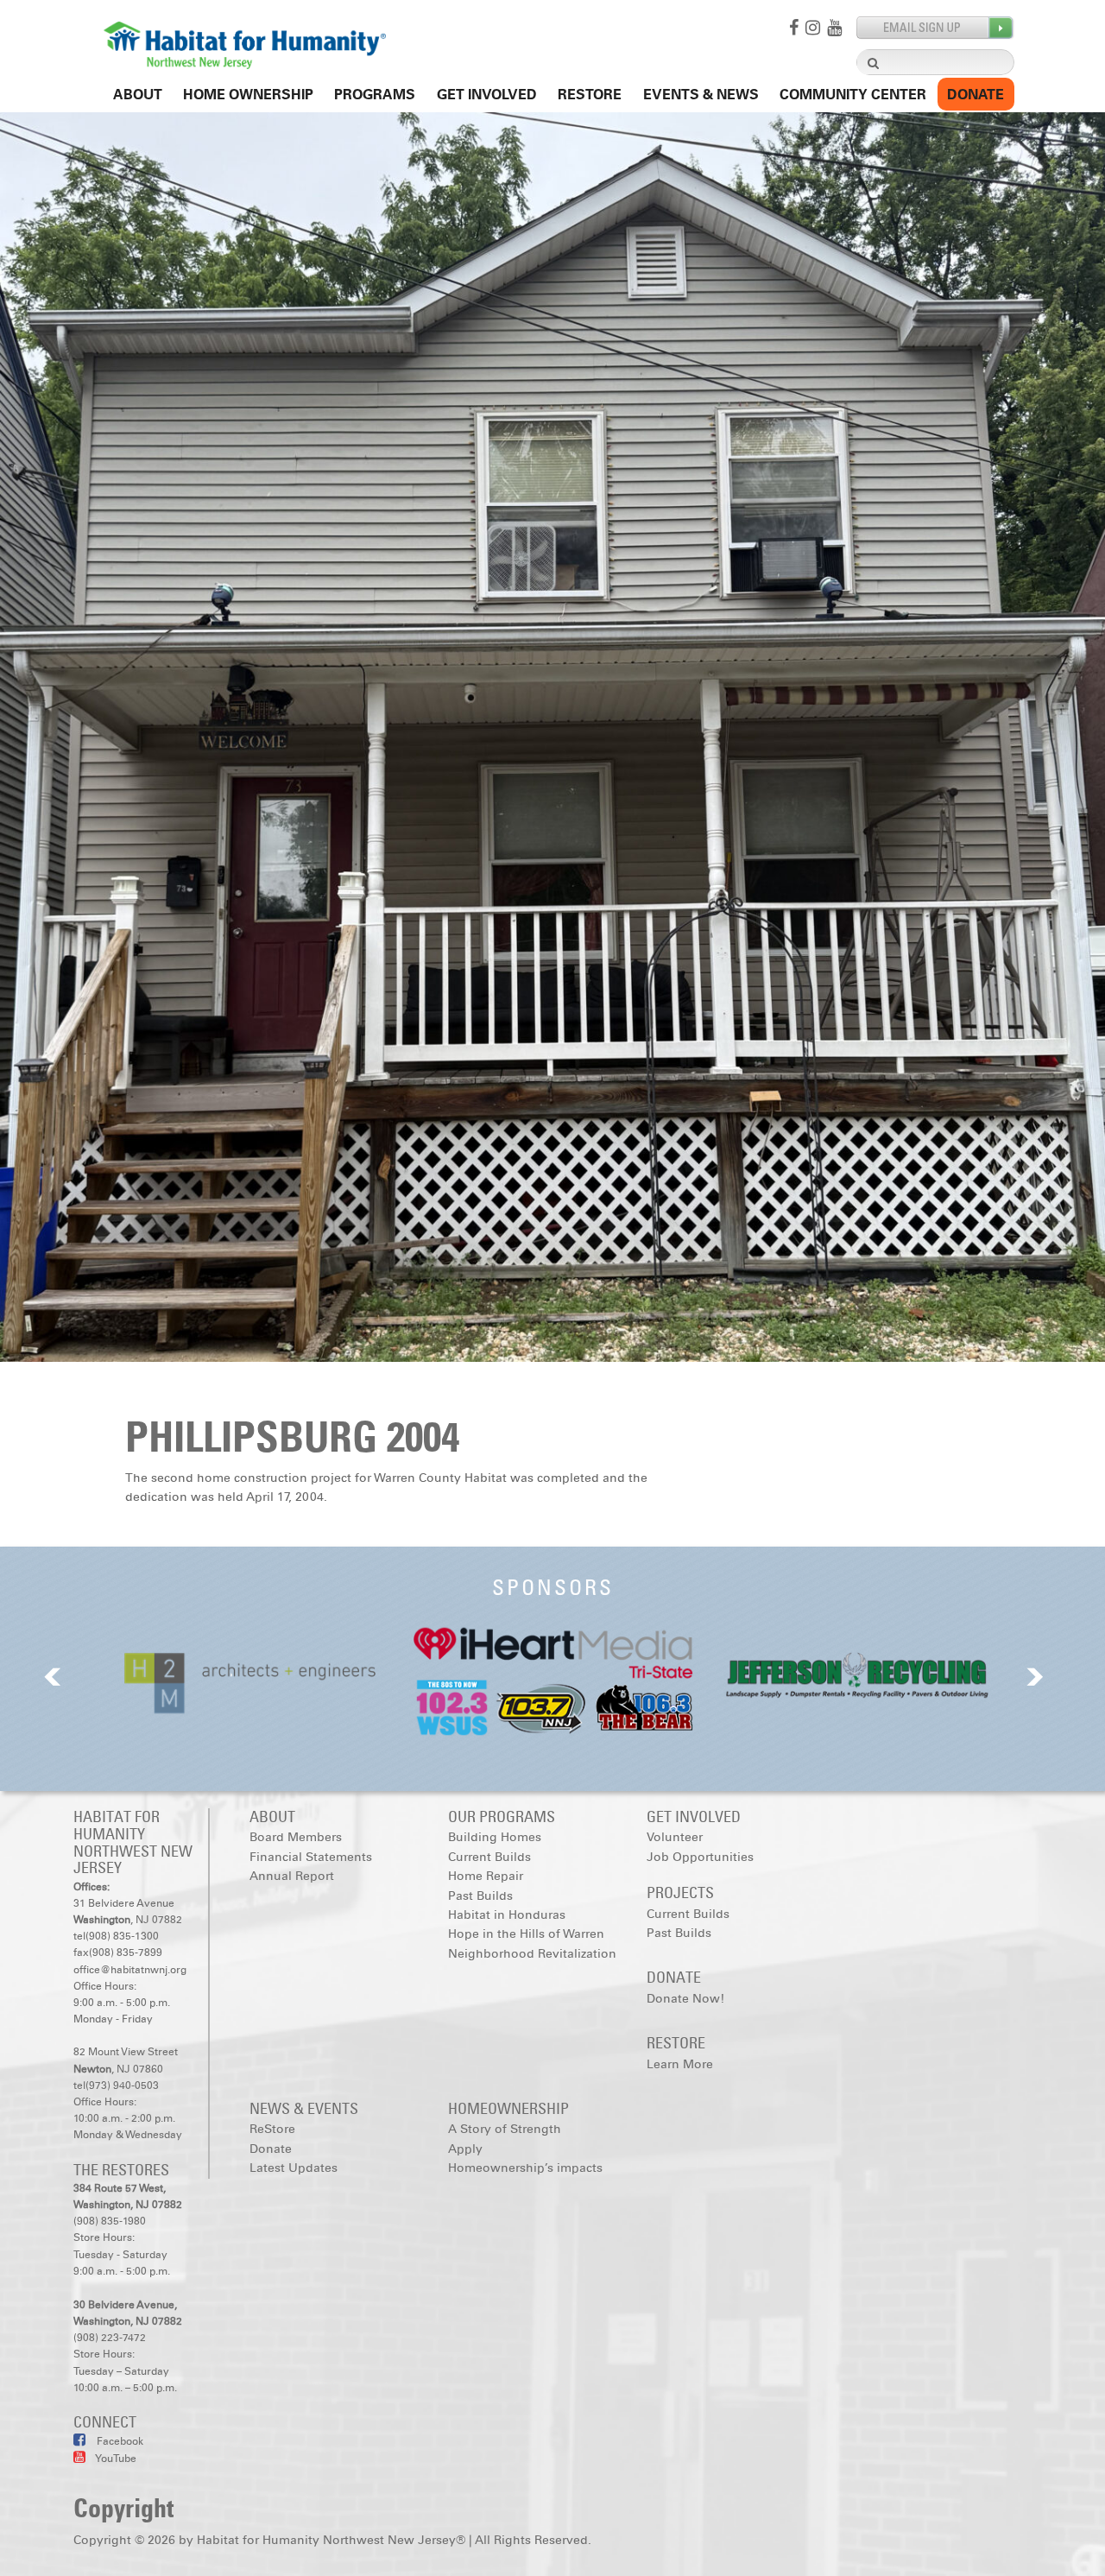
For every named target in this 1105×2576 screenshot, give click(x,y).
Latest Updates (294, 2168)
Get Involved (487, 95)
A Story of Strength (505, 2129)
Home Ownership (248, 95)
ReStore (590, 95)
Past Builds (480, 1896)
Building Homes (495, 1837)
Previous (53, 1677)
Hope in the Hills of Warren (526, 1934)
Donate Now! (685, 1999)
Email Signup (935, 28)
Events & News (701, 95)
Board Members (296, 1837)
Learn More (680, 2064)
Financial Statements (311, 1857)
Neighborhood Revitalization (532, 1954)
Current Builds (489, 1857)
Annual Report (292, 1876)
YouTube (115, 2459)
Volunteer (675, 1837)
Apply (465, 2149)
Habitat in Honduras (507, 1915)
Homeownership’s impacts (525, 2168)
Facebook (119, 2441)
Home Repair (486, 1876)
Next (1035, 1677)
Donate (976, 95)
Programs (375, 95)
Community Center (853, 95)
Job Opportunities (700, 1857)
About (138, 95)
